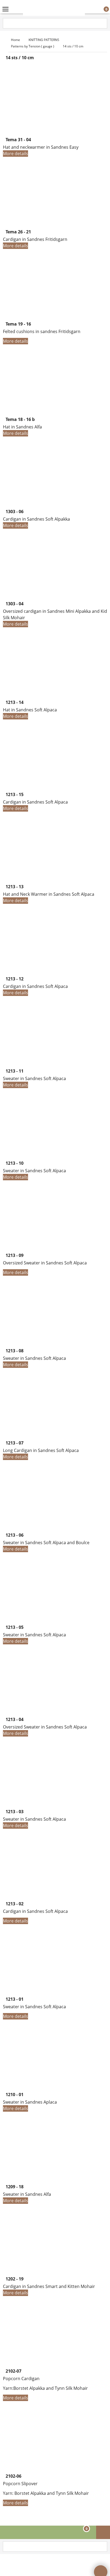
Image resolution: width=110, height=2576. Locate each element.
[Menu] (5, 10)
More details (15, 154)
